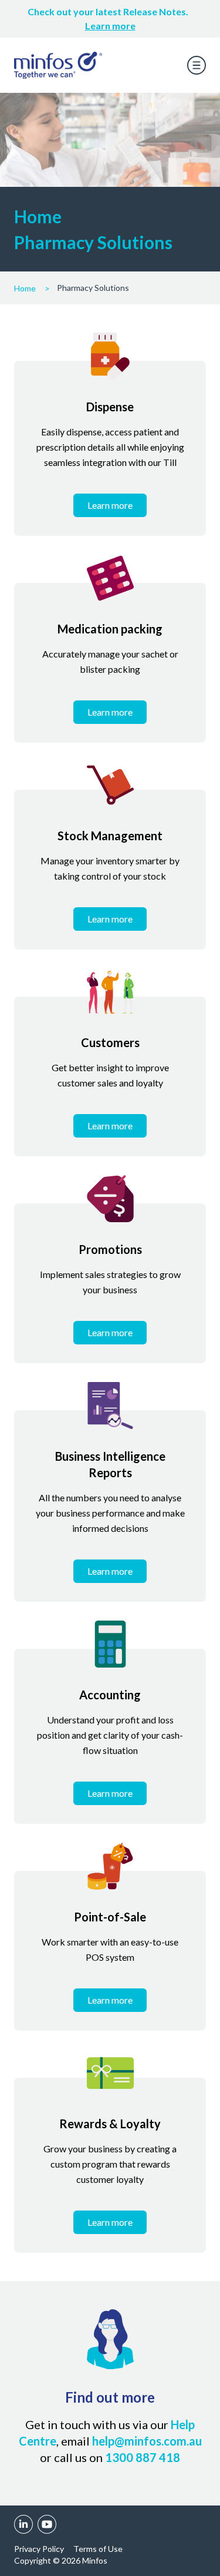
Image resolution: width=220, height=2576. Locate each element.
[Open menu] (197, 65)
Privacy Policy (39, 2549)
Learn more (110, 26)
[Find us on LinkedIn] (23, 2524)
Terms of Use (98, 2549)
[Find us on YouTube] (47, 2524)
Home (25, 288)
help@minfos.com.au (147, 2441)
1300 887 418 (143, 2457)
